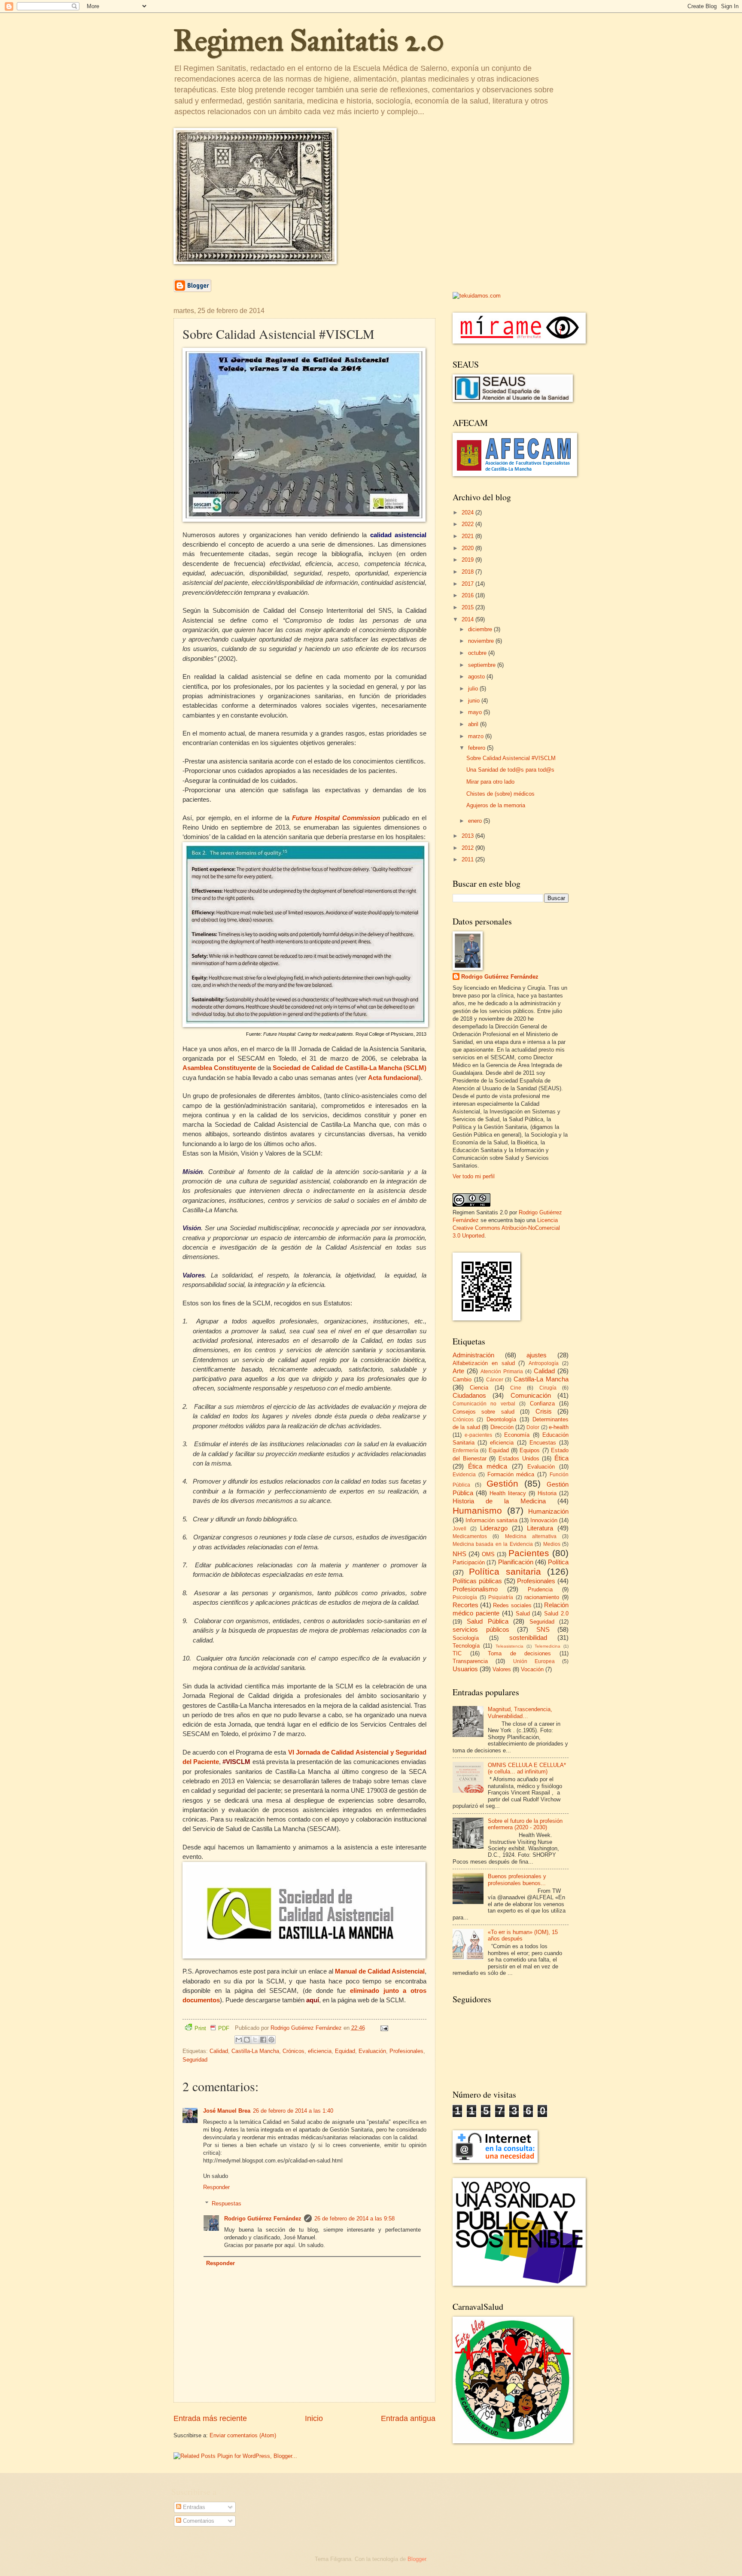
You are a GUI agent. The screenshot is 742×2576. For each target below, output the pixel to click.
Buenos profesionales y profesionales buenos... (517, 1880)
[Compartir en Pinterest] (271, 2040)
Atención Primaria (502, 1372)
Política (558, 1562)
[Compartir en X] (255, 2040)
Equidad (345, 2051)
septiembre (483, 665)
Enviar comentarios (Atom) (243, 2435)
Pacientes (529, 1553)
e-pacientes (478, 1435)
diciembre (481, 629)
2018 (468, 572)
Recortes (465, 1605)
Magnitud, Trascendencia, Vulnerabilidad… (520, 1712)
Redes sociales (512, 1605)
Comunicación (531, 1395)
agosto (477, 677)
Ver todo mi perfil (474, 1176)
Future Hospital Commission (336, 818)
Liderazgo (494, 1528)
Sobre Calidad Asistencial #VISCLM (511, 758)
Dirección (502, 1427)
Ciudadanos (469, 1395)
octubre (478, 653)
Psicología (465, 1597)
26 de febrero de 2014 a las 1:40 (293, 2111)
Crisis (544, 1411)
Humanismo (477, 1510)
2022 (468, 524)
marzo (477, 736)
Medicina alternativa (531, 1536)
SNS (543, 1629)
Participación (469, 1562)
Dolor (533, 1427)
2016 (468, 595)
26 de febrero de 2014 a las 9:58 (354, 2219)
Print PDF (212, 2028)
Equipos (530, 1450)
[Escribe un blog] (247, 2040)
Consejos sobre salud (484, 1412)
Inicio (314, 2418)
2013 (468, 836)
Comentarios (198, 2521)
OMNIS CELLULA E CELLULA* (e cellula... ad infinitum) (527, 1768)
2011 (468, 859)
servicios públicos (481, 1629)
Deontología (501, 1419)
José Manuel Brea (227, 2111)
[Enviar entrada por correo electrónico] (383, 2028)
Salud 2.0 (556, 1613)
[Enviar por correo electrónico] (239, 2040)
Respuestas (227, 2203)
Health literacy (508, 1493)
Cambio (462, 1379)
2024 (468, 512)
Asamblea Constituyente (219, 1068)
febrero (477, 748)
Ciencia (479, 1388)
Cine (516, 1388)
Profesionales (406, 2051)
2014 (468, 619)
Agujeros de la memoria (496, 805)
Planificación (516, 1562)
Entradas (193, 2507)
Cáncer (495, 1380)
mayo (476, 712)
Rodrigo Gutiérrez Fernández (263, 2219)
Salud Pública (487, 1621)
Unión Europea (534, 1661)
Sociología (466, 1638)
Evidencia (464, 1475)
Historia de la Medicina (499, 1501)
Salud (523, 1613)
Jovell (459, 1529)
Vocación (532, 1669)
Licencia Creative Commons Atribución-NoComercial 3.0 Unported (506, 1228)
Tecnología (466, 1646)
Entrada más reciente (210, 2418)
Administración (473, 1355)
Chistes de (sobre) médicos (500, 794)
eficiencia (320, 2051)
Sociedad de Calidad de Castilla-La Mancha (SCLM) (350, 1068)
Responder (216, 2187)
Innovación (544, 1520)
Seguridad (195, 2060)
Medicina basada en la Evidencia (493, 1544)
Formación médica (511, 1474)
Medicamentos (470, 1536)
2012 (468, 848)
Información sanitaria (491, 1520)
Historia (547, 1493)
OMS (488, 1554)
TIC (457, 1653)
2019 (468, 560)
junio (475, 701)
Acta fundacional (393, 1078)
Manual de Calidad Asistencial (380, 1971)
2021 (468, 536)
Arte (458, 1371)
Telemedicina (547, 1646)
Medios (552, 1544)
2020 (468, 548)
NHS (459, 1554)
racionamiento (542, 1597)
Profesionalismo (475, 1589)
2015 (468, 607)
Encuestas (543, 1443)
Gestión (502, 1483)
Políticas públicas (477, 1581)
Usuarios (465, 1669)
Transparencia (470, 1661)
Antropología (544, 1363)
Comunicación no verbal (484, 1404)
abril (474, 724)
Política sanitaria (505, 1571)
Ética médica (488, 1466)
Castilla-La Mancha (255, 2051)
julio (474, 689)
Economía (517, 1435)
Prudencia (540, 1589)
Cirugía (548, 1388)
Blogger (417, 2559)
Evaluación (372, 2051)
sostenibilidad (528, 1638)
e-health (559, 1427)
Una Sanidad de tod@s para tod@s (510, 770)
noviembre (482, 641)
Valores (502, 1669)
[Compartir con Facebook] (263, 2040)
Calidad (219, 2051)
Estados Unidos (519, 1458)
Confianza (542, 1404)
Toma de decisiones (519, 1653)
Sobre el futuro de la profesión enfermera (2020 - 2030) (525, 1824)
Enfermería (465, 1451)
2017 (468, 584)
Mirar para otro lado (490, 782)
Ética (561, 1458)
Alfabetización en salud (484, 1363)
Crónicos (293, 2051)
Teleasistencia (509, 1646)
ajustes (537, 1355)
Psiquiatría (501, 1597)
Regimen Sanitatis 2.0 (309, 41)
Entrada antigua (408, 2418)
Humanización (548, 1511)
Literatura (540, 1528)
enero (476, 821)
